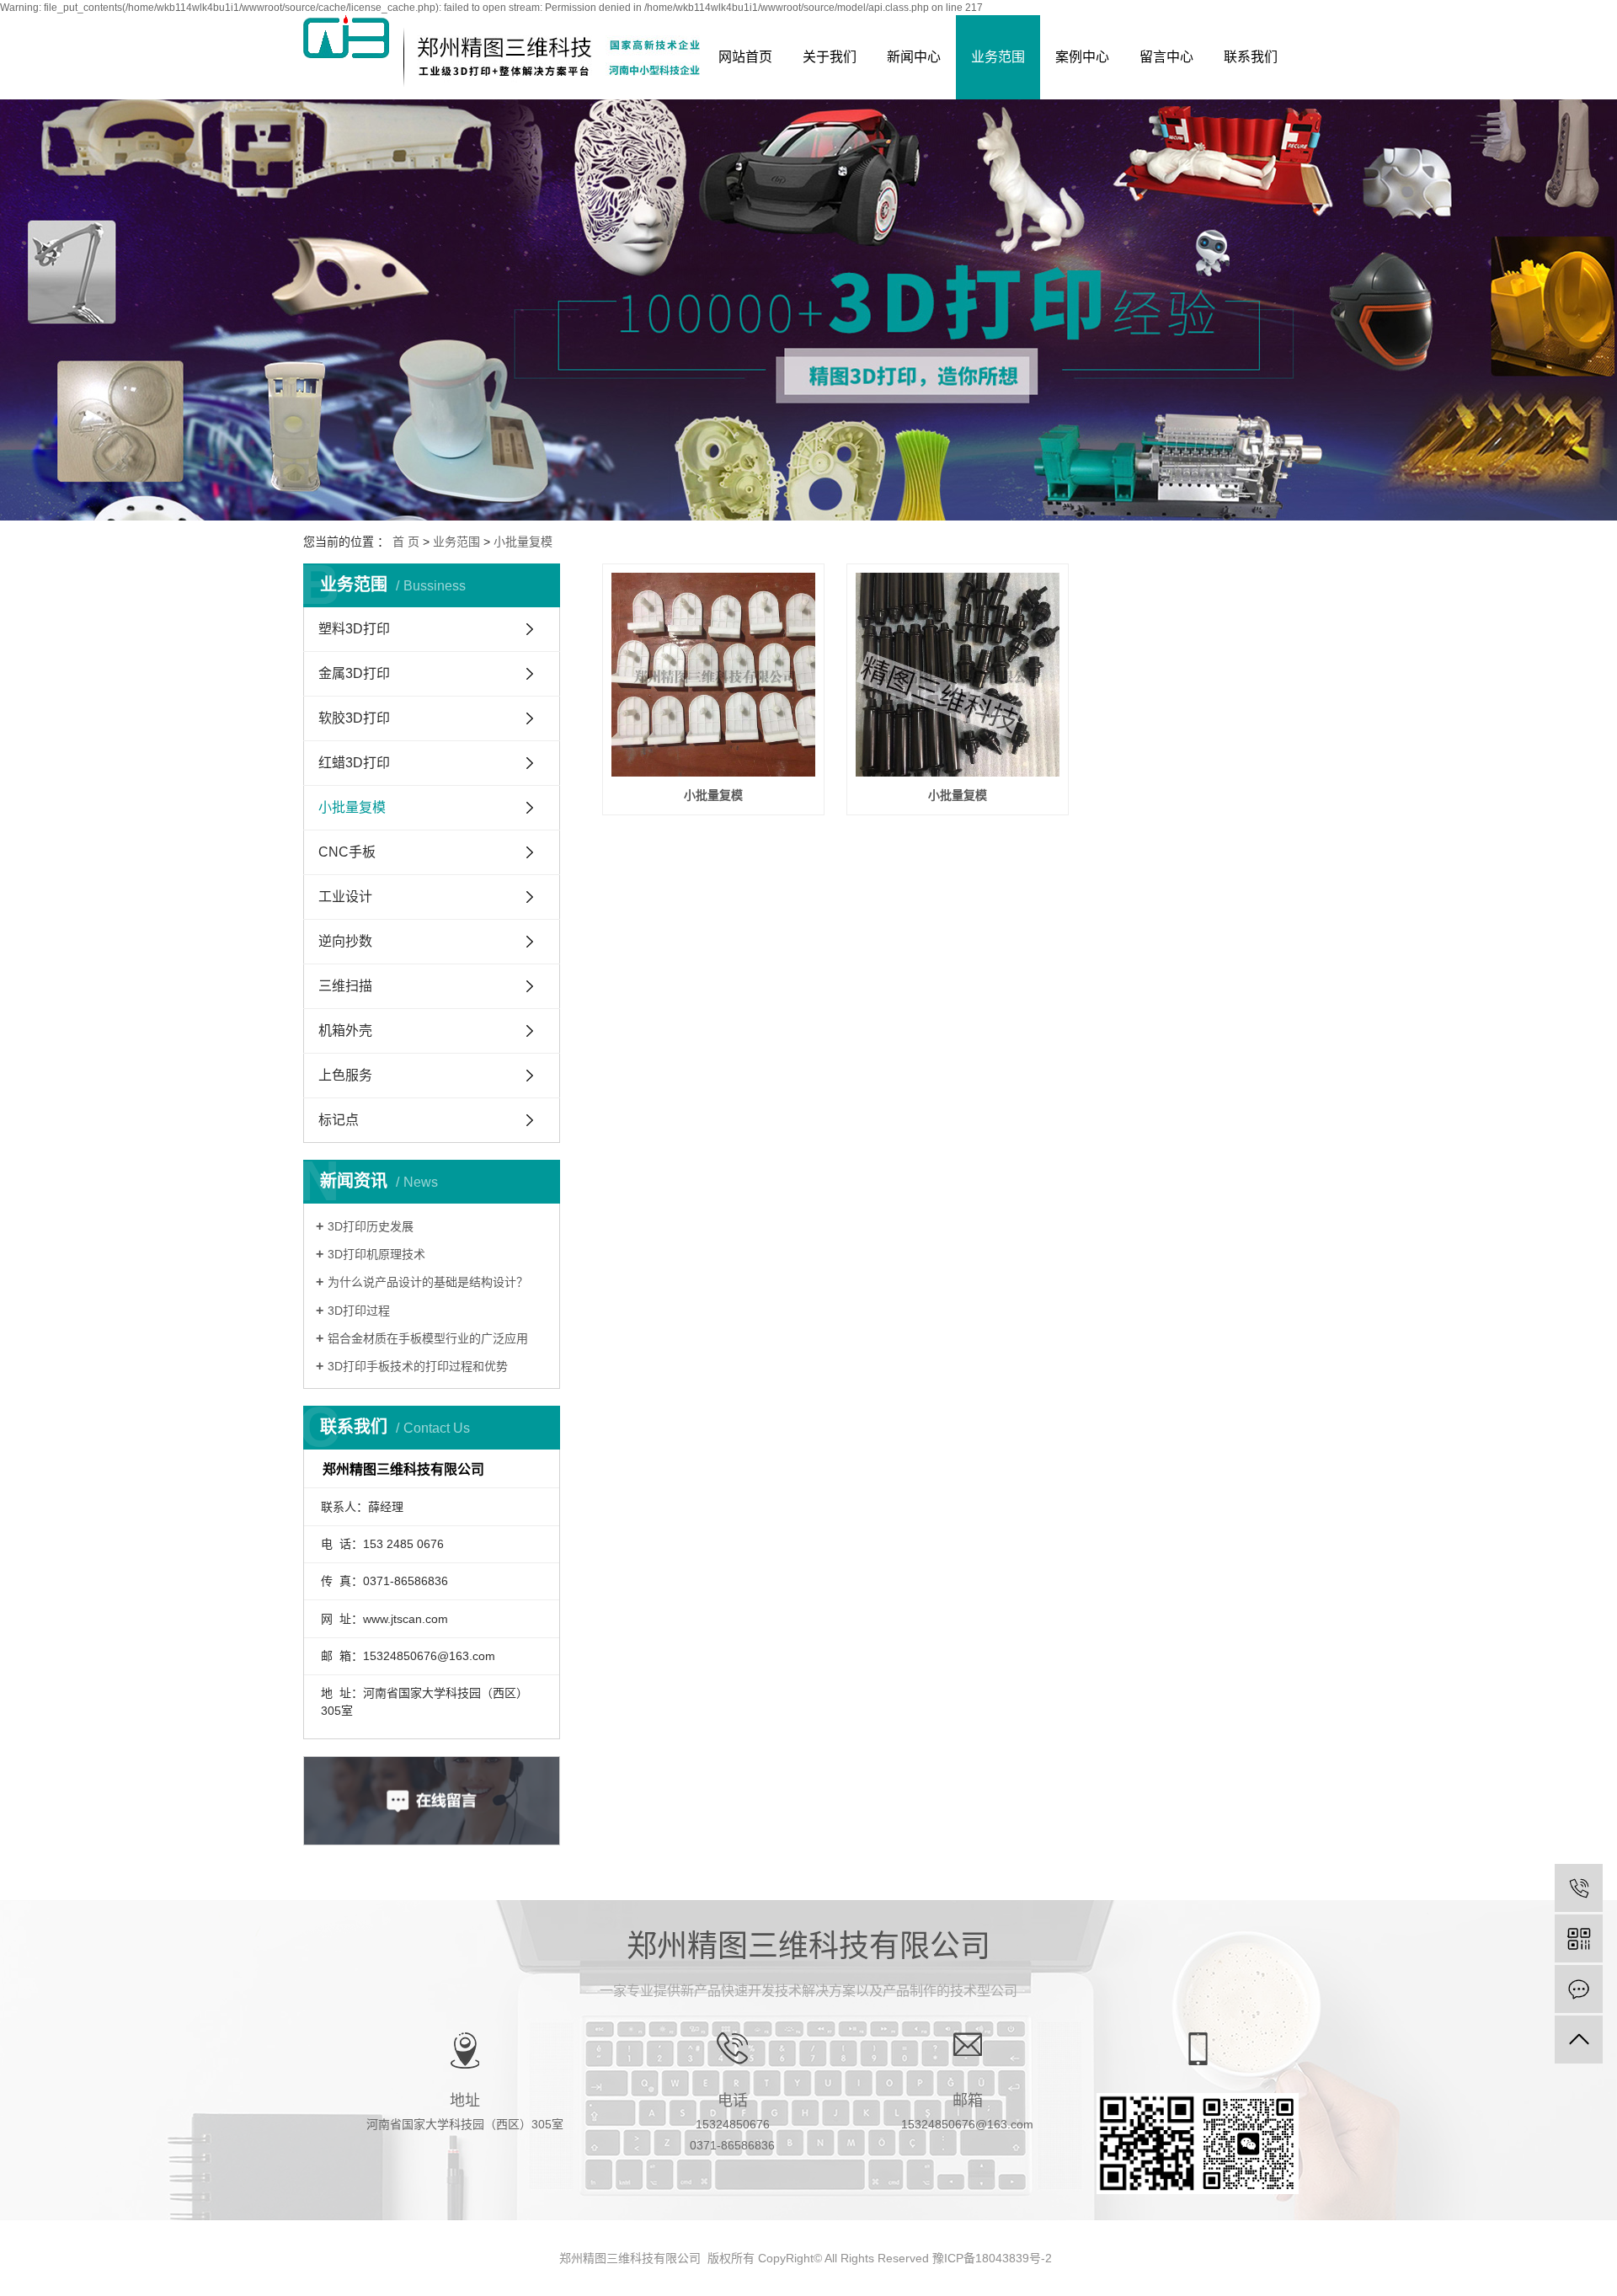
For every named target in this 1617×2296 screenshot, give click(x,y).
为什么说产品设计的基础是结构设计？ (428, 1282)
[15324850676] (1579, 1888)
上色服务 (345, 1075)
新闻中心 (914, 57)
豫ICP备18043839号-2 (992, 2258)
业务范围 (998, 57)
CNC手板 (347, 852)
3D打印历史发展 (371, 1226)
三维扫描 (345, 986)
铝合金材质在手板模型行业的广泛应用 (428, 1338)
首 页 (406, 542)
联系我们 (1251, 57)
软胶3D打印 (354, 718)
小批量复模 (523, 542)
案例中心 (1082, 57)
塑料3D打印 (354, 629)
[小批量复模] (713, 675)
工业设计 (345, 897)
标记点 (339, 1120)
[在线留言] (1579, 1989)
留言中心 (1166, 57)
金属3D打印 (354, 673)
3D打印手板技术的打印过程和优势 (418, 1366)
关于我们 (830, 57)
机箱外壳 (345, 1031)
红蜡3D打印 (354, 763)
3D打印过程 (359, 1311)
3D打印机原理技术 (376, 1254)
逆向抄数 (345, 941)
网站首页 (745, 57)
